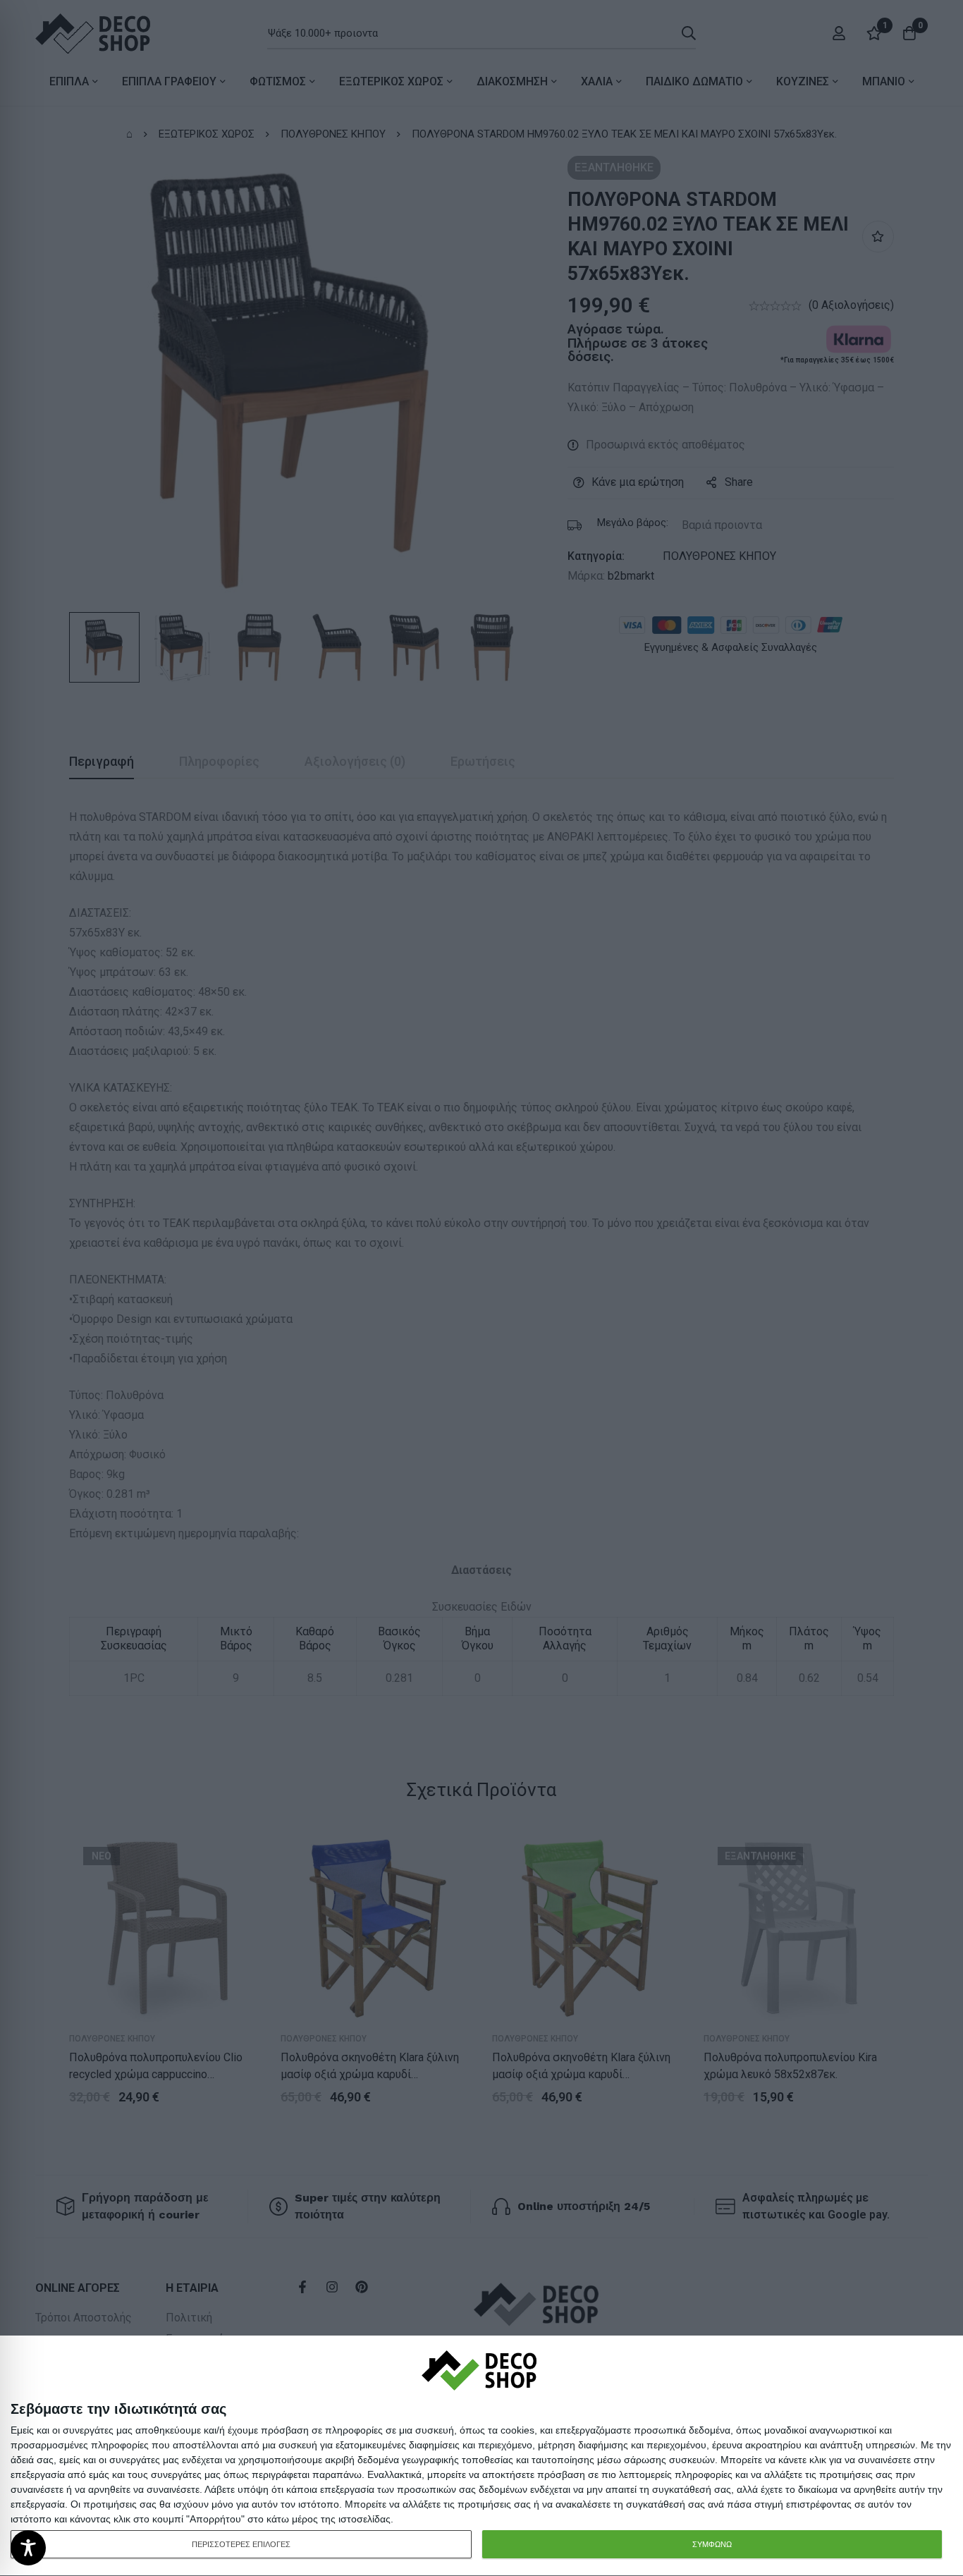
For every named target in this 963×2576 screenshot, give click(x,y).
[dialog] (481, 2456)
